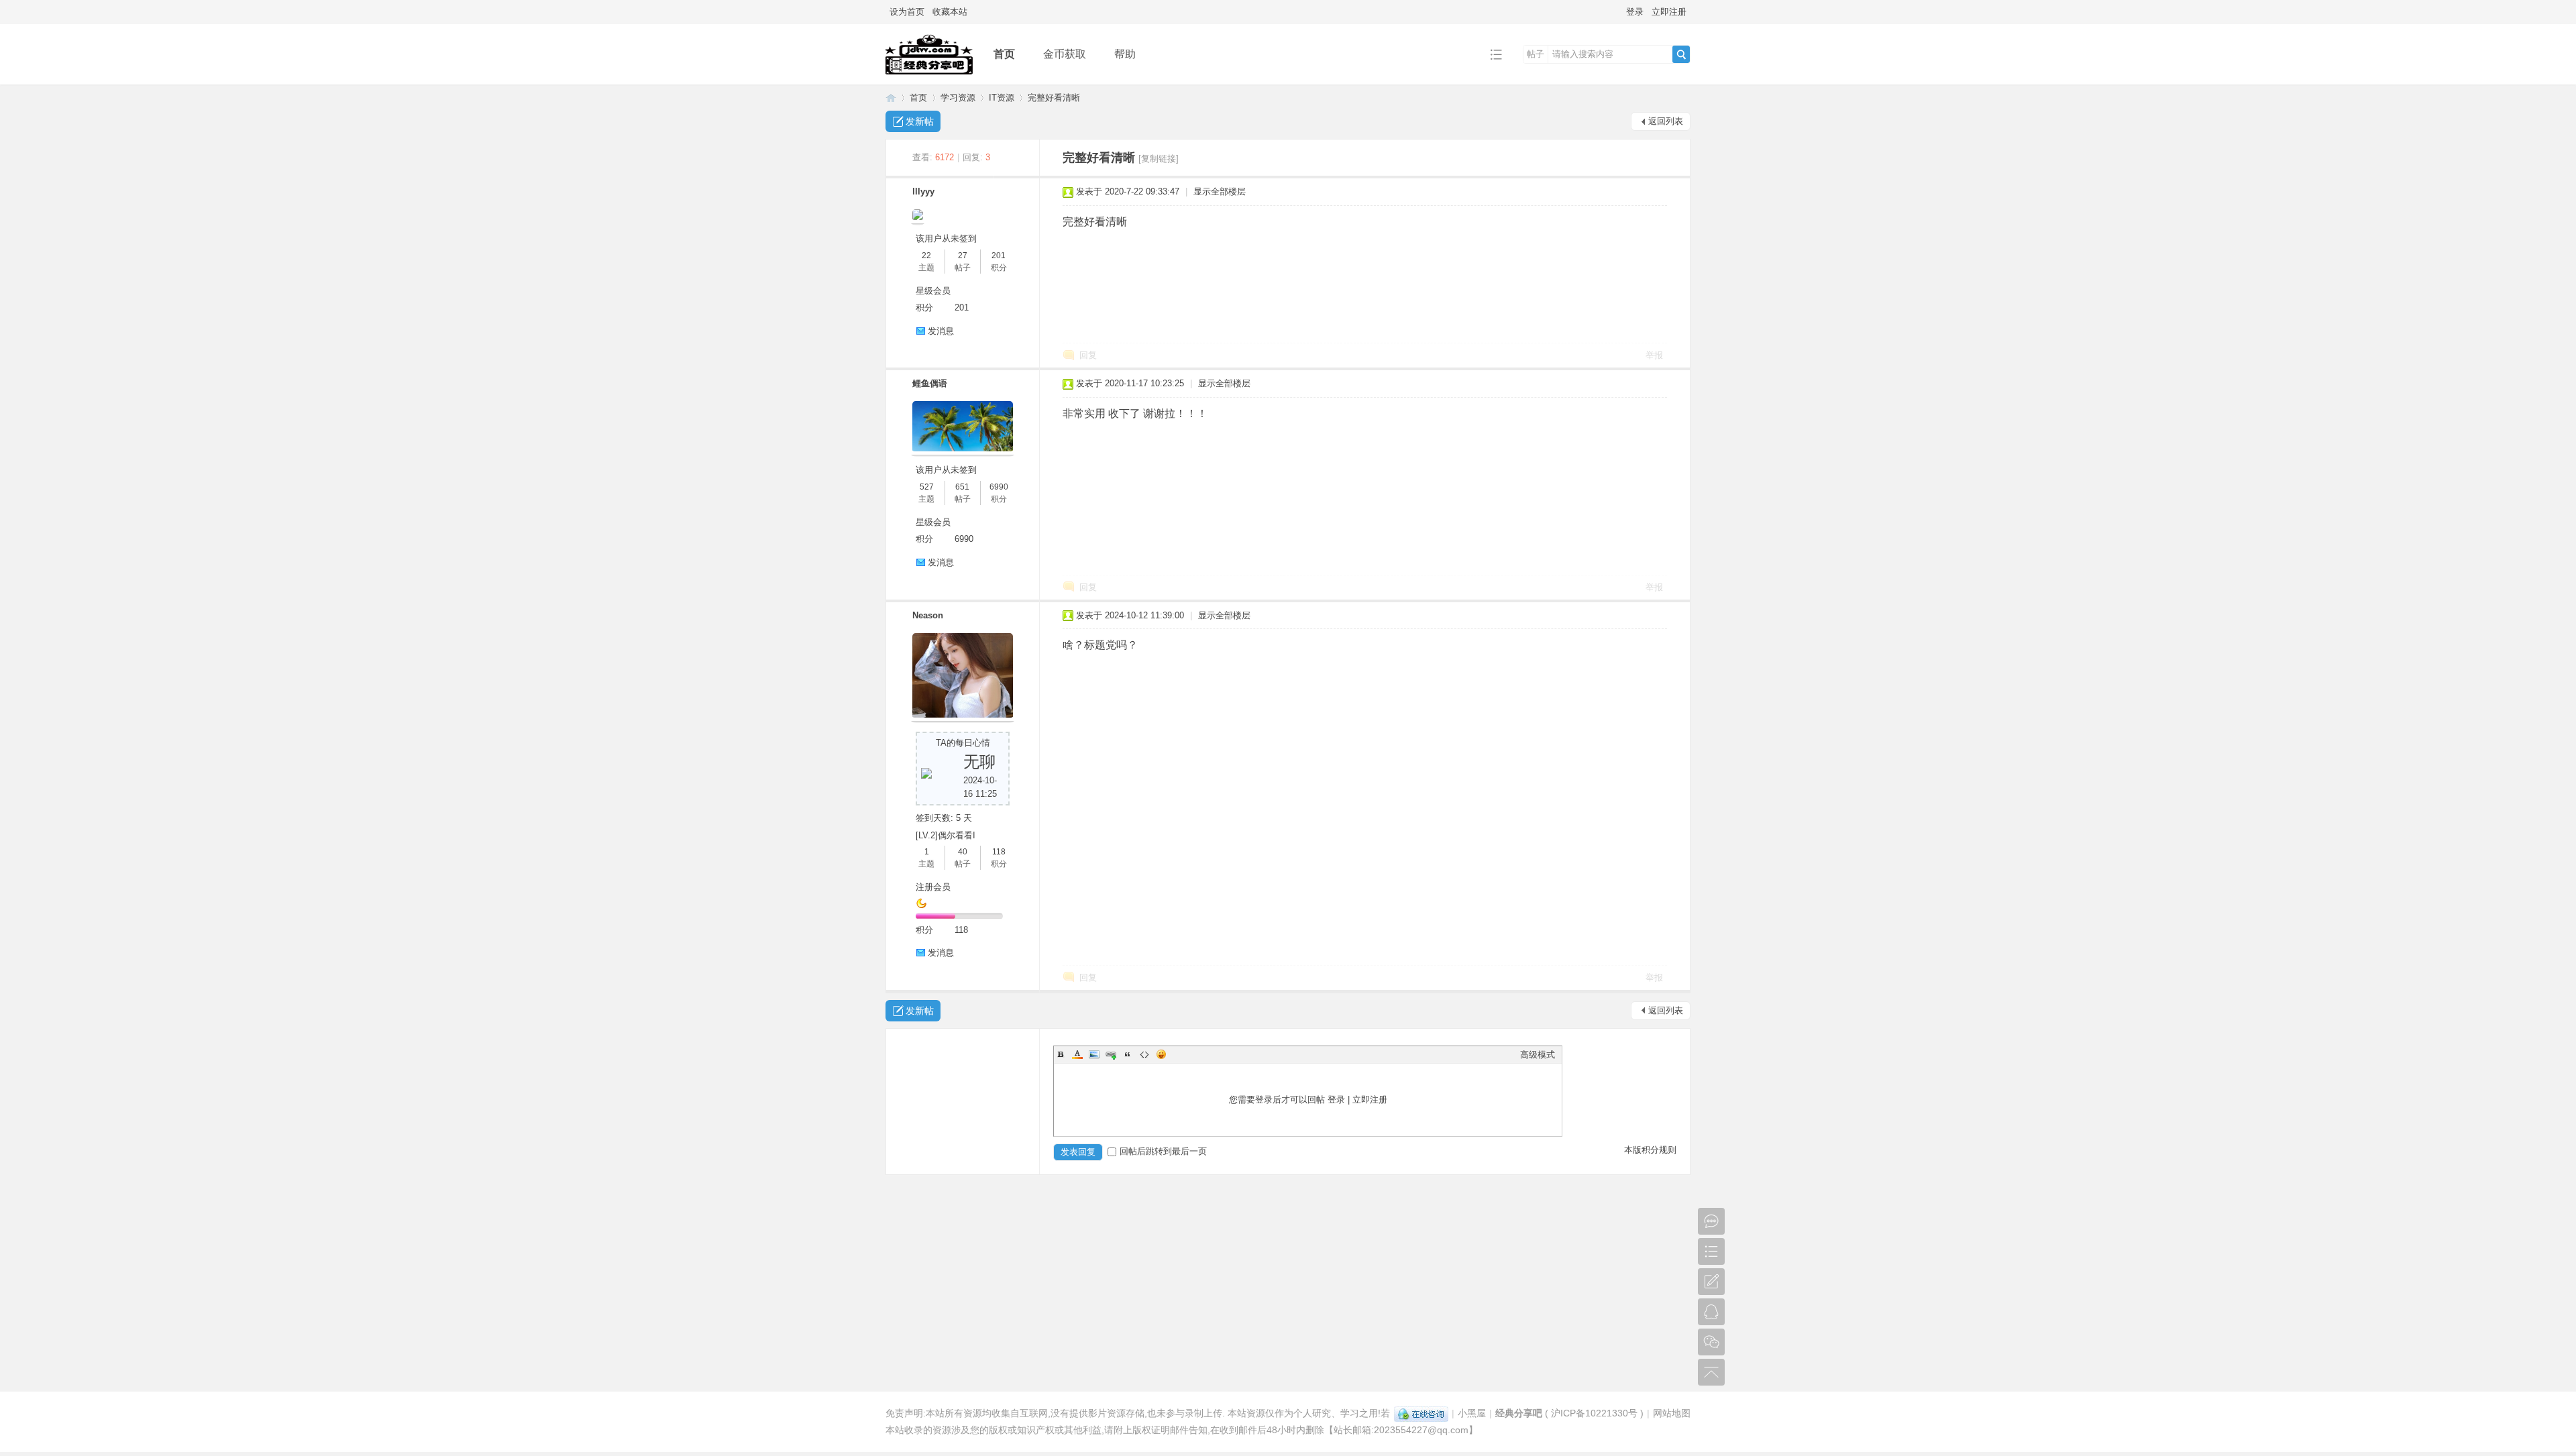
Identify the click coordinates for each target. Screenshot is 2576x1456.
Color (1077, 1054)
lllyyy (923, 191)
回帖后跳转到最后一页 (1163, 1151)
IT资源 (1002, 98)
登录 (1635, 12)
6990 (999, 487)
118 (999, 852)
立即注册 (1669, 12)
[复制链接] (1159, 159)
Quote (1128, 1054)
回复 (1088, 355)
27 (963, 256)
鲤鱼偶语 (930, 383)
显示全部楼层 (1220, 191)
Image (1094, 1054)
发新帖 (920, 121)
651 (962, 487)
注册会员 (933, 887)
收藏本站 (950, 12)
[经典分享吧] (929, 75)
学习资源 (958, 98)
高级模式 (1538, 1055)
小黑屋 (1472, 1413)
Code (1144, 1054)
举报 (1654, 355)
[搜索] (1681, 54)
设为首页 (907, 12)
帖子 (1536, 54)
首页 (1004, 54)
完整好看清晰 (1054, 98)
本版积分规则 (1650, 1150)
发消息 (941, 331)
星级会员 (933, 291)
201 (999, 256)
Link (1111, 1054)
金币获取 (1065, 54)
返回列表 (1666, 121)
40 (963, 852)
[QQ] (1421, 1413)
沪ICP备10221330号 (1594, 1413)
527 (927, 487)
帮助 (1125, 54)
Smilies (1161, 1054)
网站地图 (1672, 1413)
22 (926, 256)
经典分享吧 (891, 98)
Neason (928, 615)
